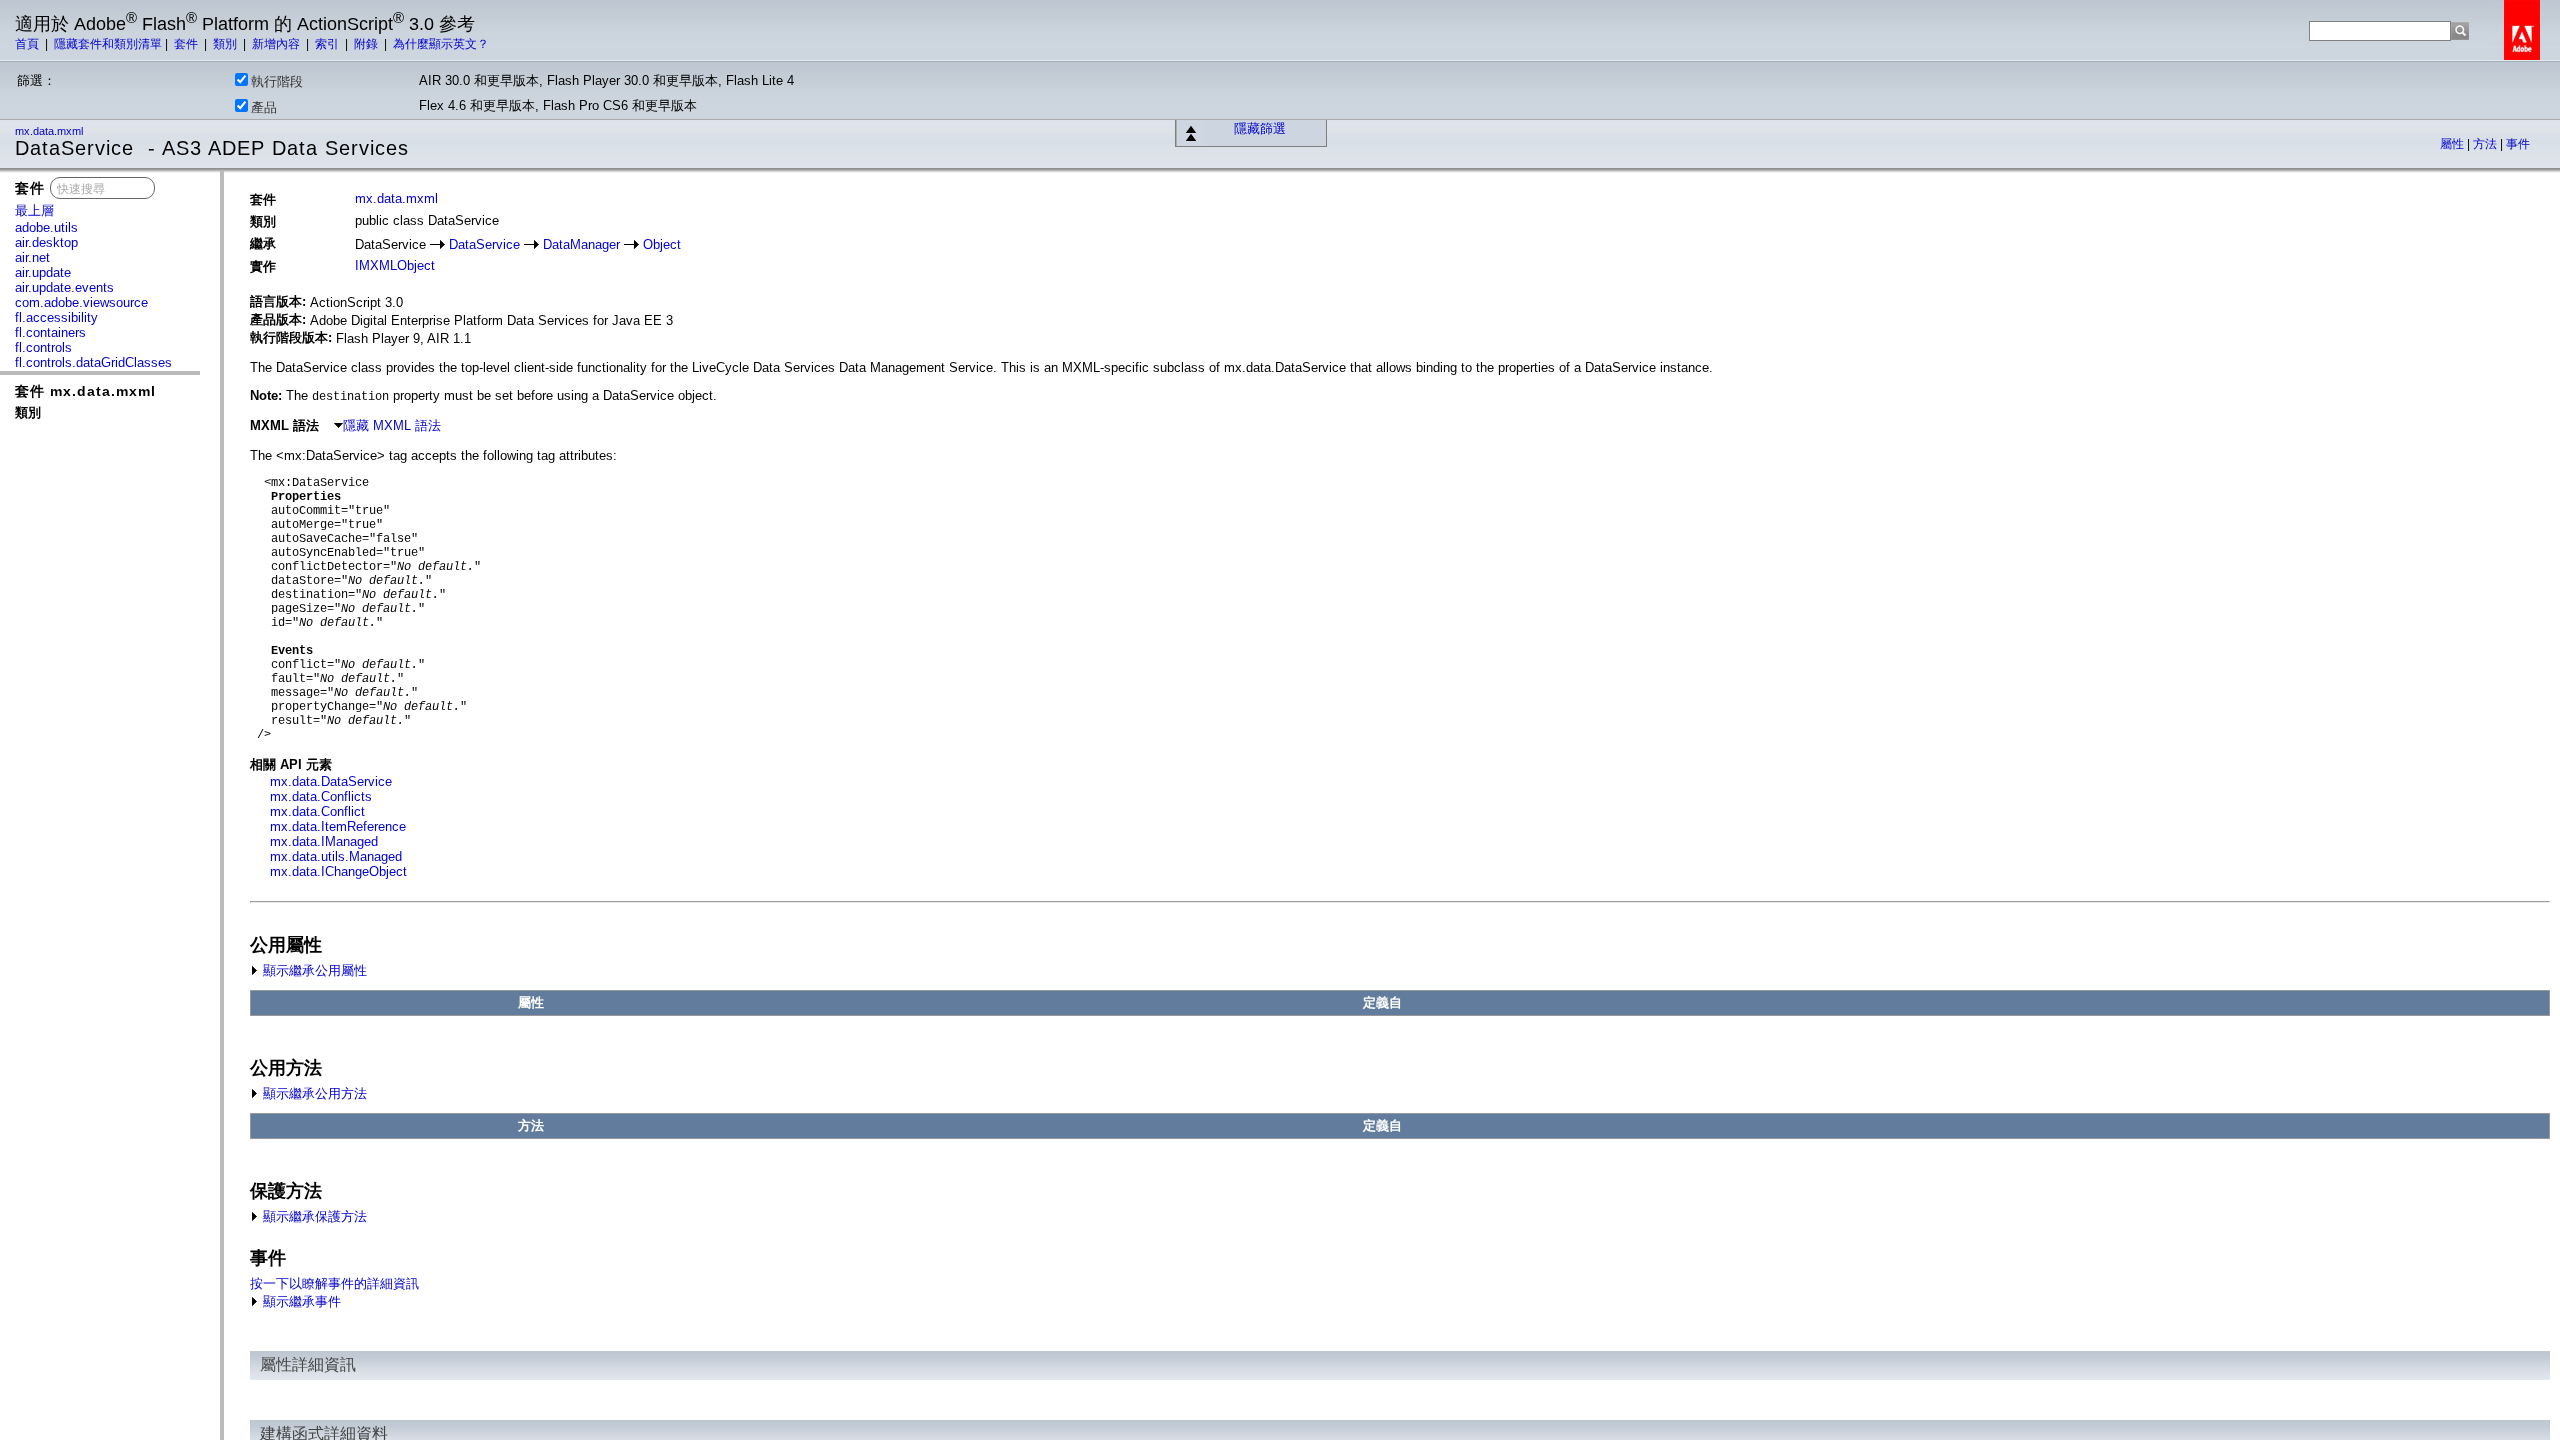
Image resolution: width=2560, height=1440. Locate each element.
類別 (226, 44)
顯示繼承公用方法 (313, 1093)
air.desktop (46, 242)
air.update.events (64, 287)
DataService (484, 244)
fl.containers (50, 332)
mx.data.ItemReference (338, 826)
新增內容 (277, 44)
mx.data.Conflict (317, 811)
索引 (328, 44)
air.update (43, 272)
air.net (32, 257)
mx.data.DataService (331, 781)
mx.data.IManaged (324, 841)
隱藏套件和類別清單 (108, 44)
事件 (2518, 144)
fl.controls (43, 347)
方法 (2486, 144)
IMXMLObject (395, 265)
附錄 (367, 44)
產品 (264, 107)
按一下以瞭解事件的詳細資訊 (334, 1283)
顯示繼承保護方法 (313, 1216)
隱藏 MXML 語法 (392, 425)
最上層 (34, 210)
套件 (187, 44)
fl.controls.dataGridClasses (93, 362)
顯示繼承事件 (300, 1301)
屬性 (2453, 144)
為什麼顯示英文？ (441, 44)
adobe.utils (46, 227)
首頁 (28, 44)
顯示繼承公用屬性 (313, 970)
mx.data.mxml (50, 131)
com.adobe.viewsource (81, 302)
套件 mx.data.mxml (85, 391)
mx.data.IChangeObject (338, 871)
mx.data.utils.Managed (336, 856)
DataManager (581, 244)
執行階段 (277, 81)
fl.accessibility (56, 317)
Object (662, 244)
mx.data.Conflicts (321, 796)
